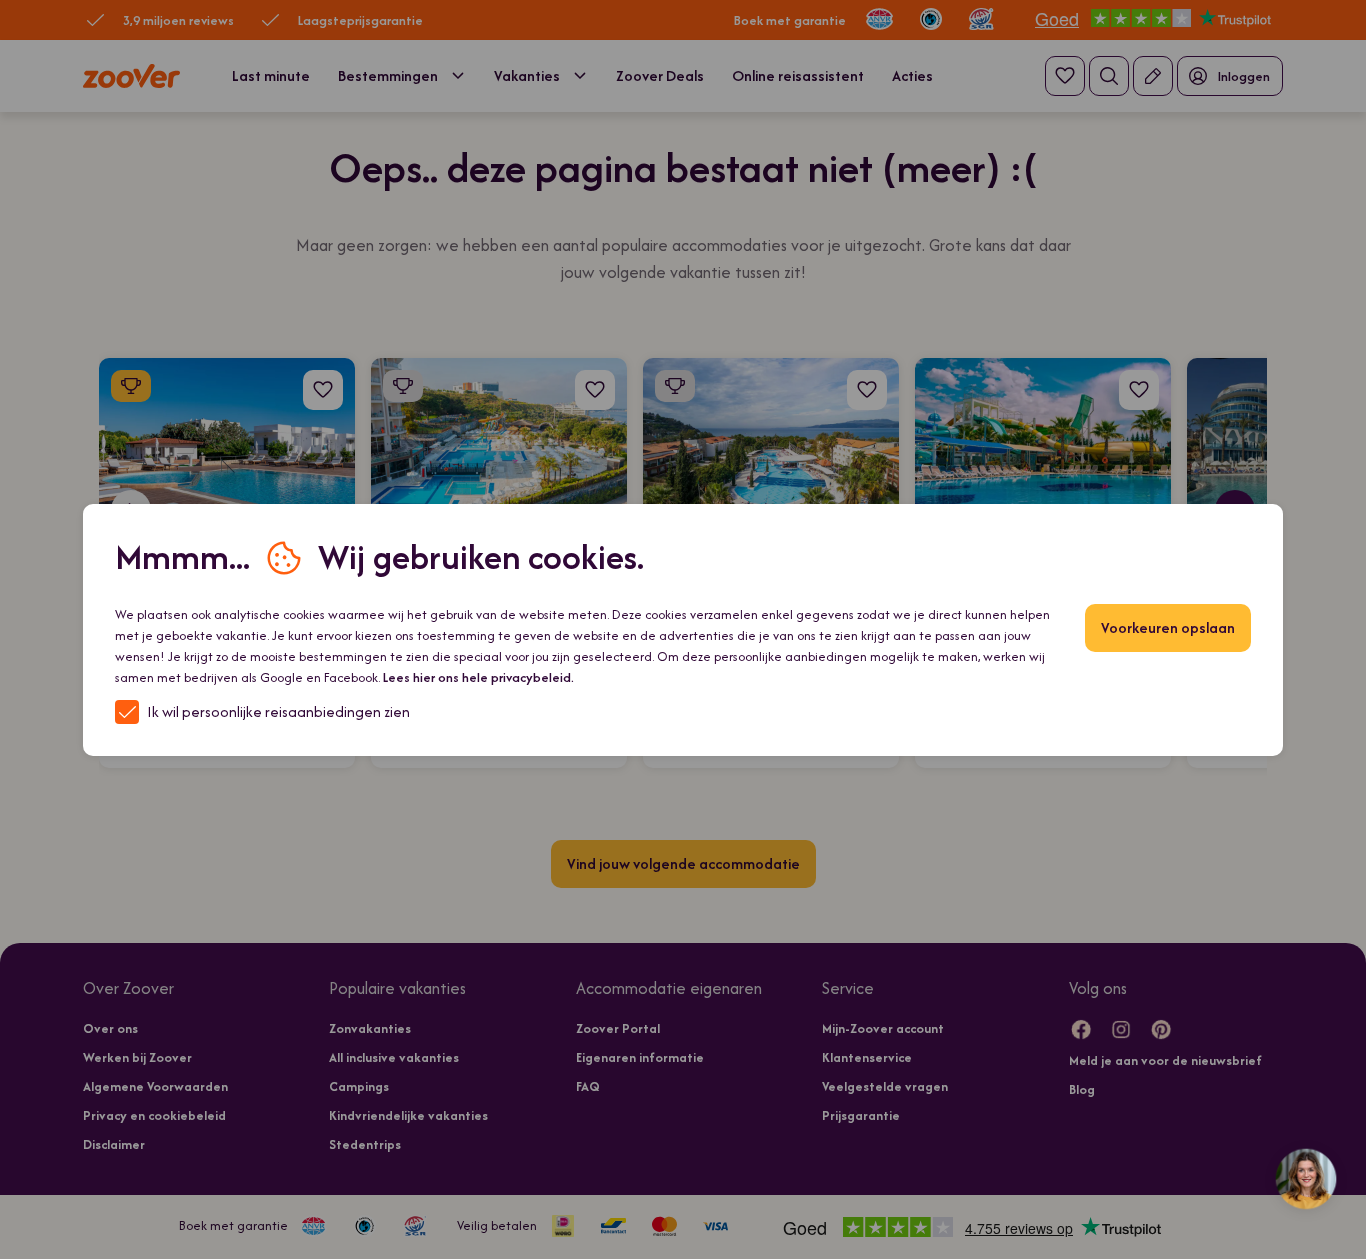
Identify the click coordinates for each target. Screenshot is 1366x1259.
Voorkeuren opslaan (1168, 627)
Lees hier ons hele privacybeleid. (478, 677)
